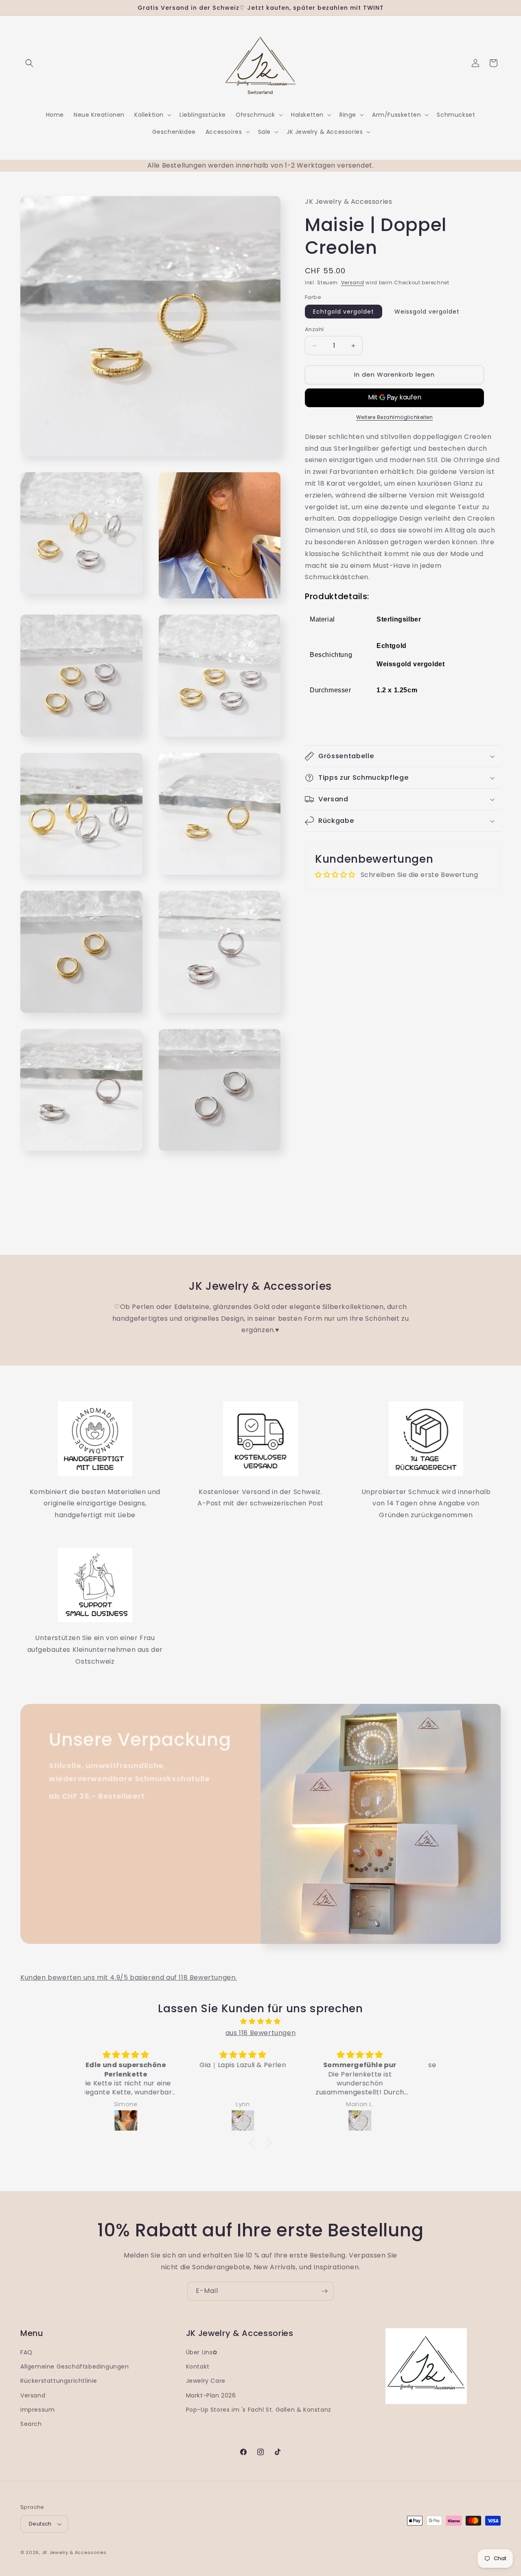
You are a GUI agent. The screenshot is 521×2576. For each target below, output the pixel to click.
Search (31, 2424)
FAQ (26, 2352)
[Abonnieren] (324, 2291)
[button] (29, 63)
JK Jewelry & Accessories (74, 2552)
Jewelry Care (206, 2381)
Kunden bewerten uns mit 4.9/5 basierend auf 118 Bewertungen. (129, 1977)
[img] (260, 2022)
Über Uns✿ (202, 2352)
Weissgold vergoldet (427, 312)
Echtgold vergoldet (344, 312)
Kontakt (198, 2367)
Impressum (37, 2410)
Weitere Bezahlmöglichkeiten (395, 417)
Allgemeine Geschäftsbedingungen (75, 2367)
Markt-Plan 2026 (211, 2395)
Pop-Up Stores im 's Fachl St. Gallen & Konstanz (259, 2410)
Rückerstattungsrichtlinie (59, 2381)
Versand (353, 283)
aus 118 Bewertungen (260, 2033)
